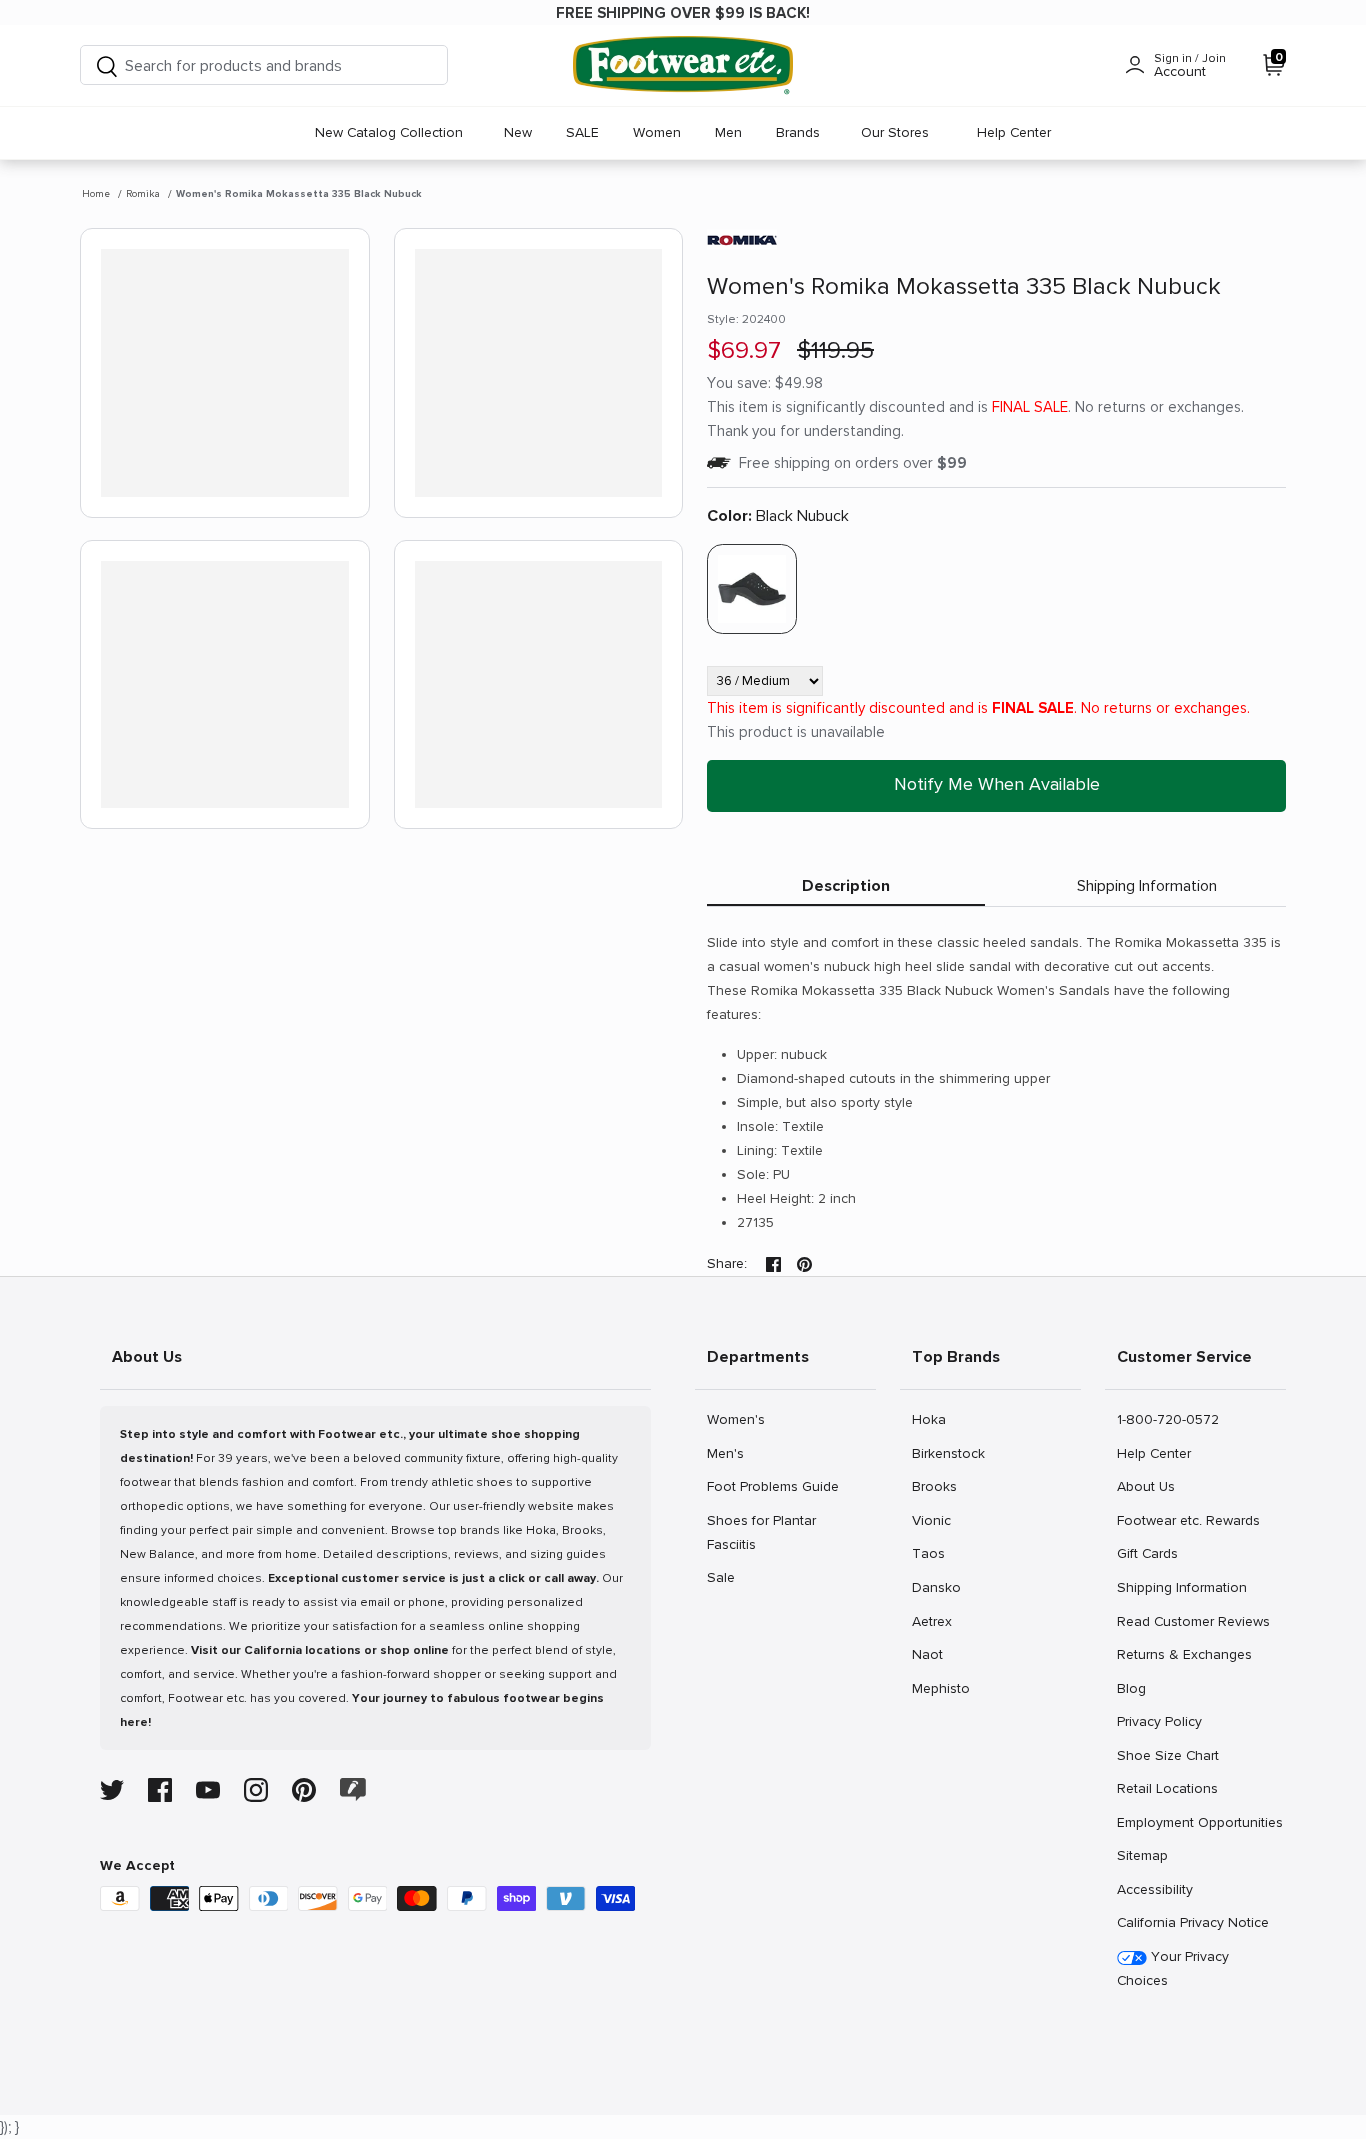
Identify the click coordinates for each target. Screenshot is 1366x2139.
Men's (728, 1453)
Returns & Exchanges (1184, 1654)
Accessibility (1155, 1889)
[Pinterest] (304, 1790)
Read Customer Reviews (1193, 1621)
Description (846, 886)
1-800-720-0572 (1167, 1419)
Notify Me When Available (997, 784)
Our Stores (895, 132)
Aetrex (933, 1621)
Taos (933, 1553)
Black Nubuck (778, 516)
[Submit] (107, 65)
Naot (933, 1654)
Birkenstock (948, 1453)
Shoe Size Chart (1167, 1755)
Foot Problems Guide (772, 1486)
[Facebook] (160, 1790)
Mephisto (940, 1688)
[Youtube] (208, 1790)
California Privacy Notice (1193, 1922)
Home (96, 194)
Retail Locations (1167, 1788)
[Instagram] (256, 1790)
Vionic (933, 1520)
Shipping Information (1147, 886)
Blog (1138, 1688)
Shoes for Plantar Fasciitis (761, 1532)
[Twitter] (112, 1790)
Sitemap (1142, 1855)
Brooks (934, 1486)
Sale (728, 1577)
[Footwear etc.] (683, 65)
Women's (735, 1419)
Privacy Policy (1159, 1721)
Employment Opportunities (1199, 1822)
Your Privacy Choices (1173, 1968)
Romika (143, 194)
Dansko (936, 1587)
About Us (1145, 1486)
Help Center (1014, 132)
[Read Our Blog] (353, 1789)
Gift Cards (1147, 1553)
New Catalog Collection (389, 132)
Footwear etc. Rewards (1188, 1520)
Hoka (933, 1419)
